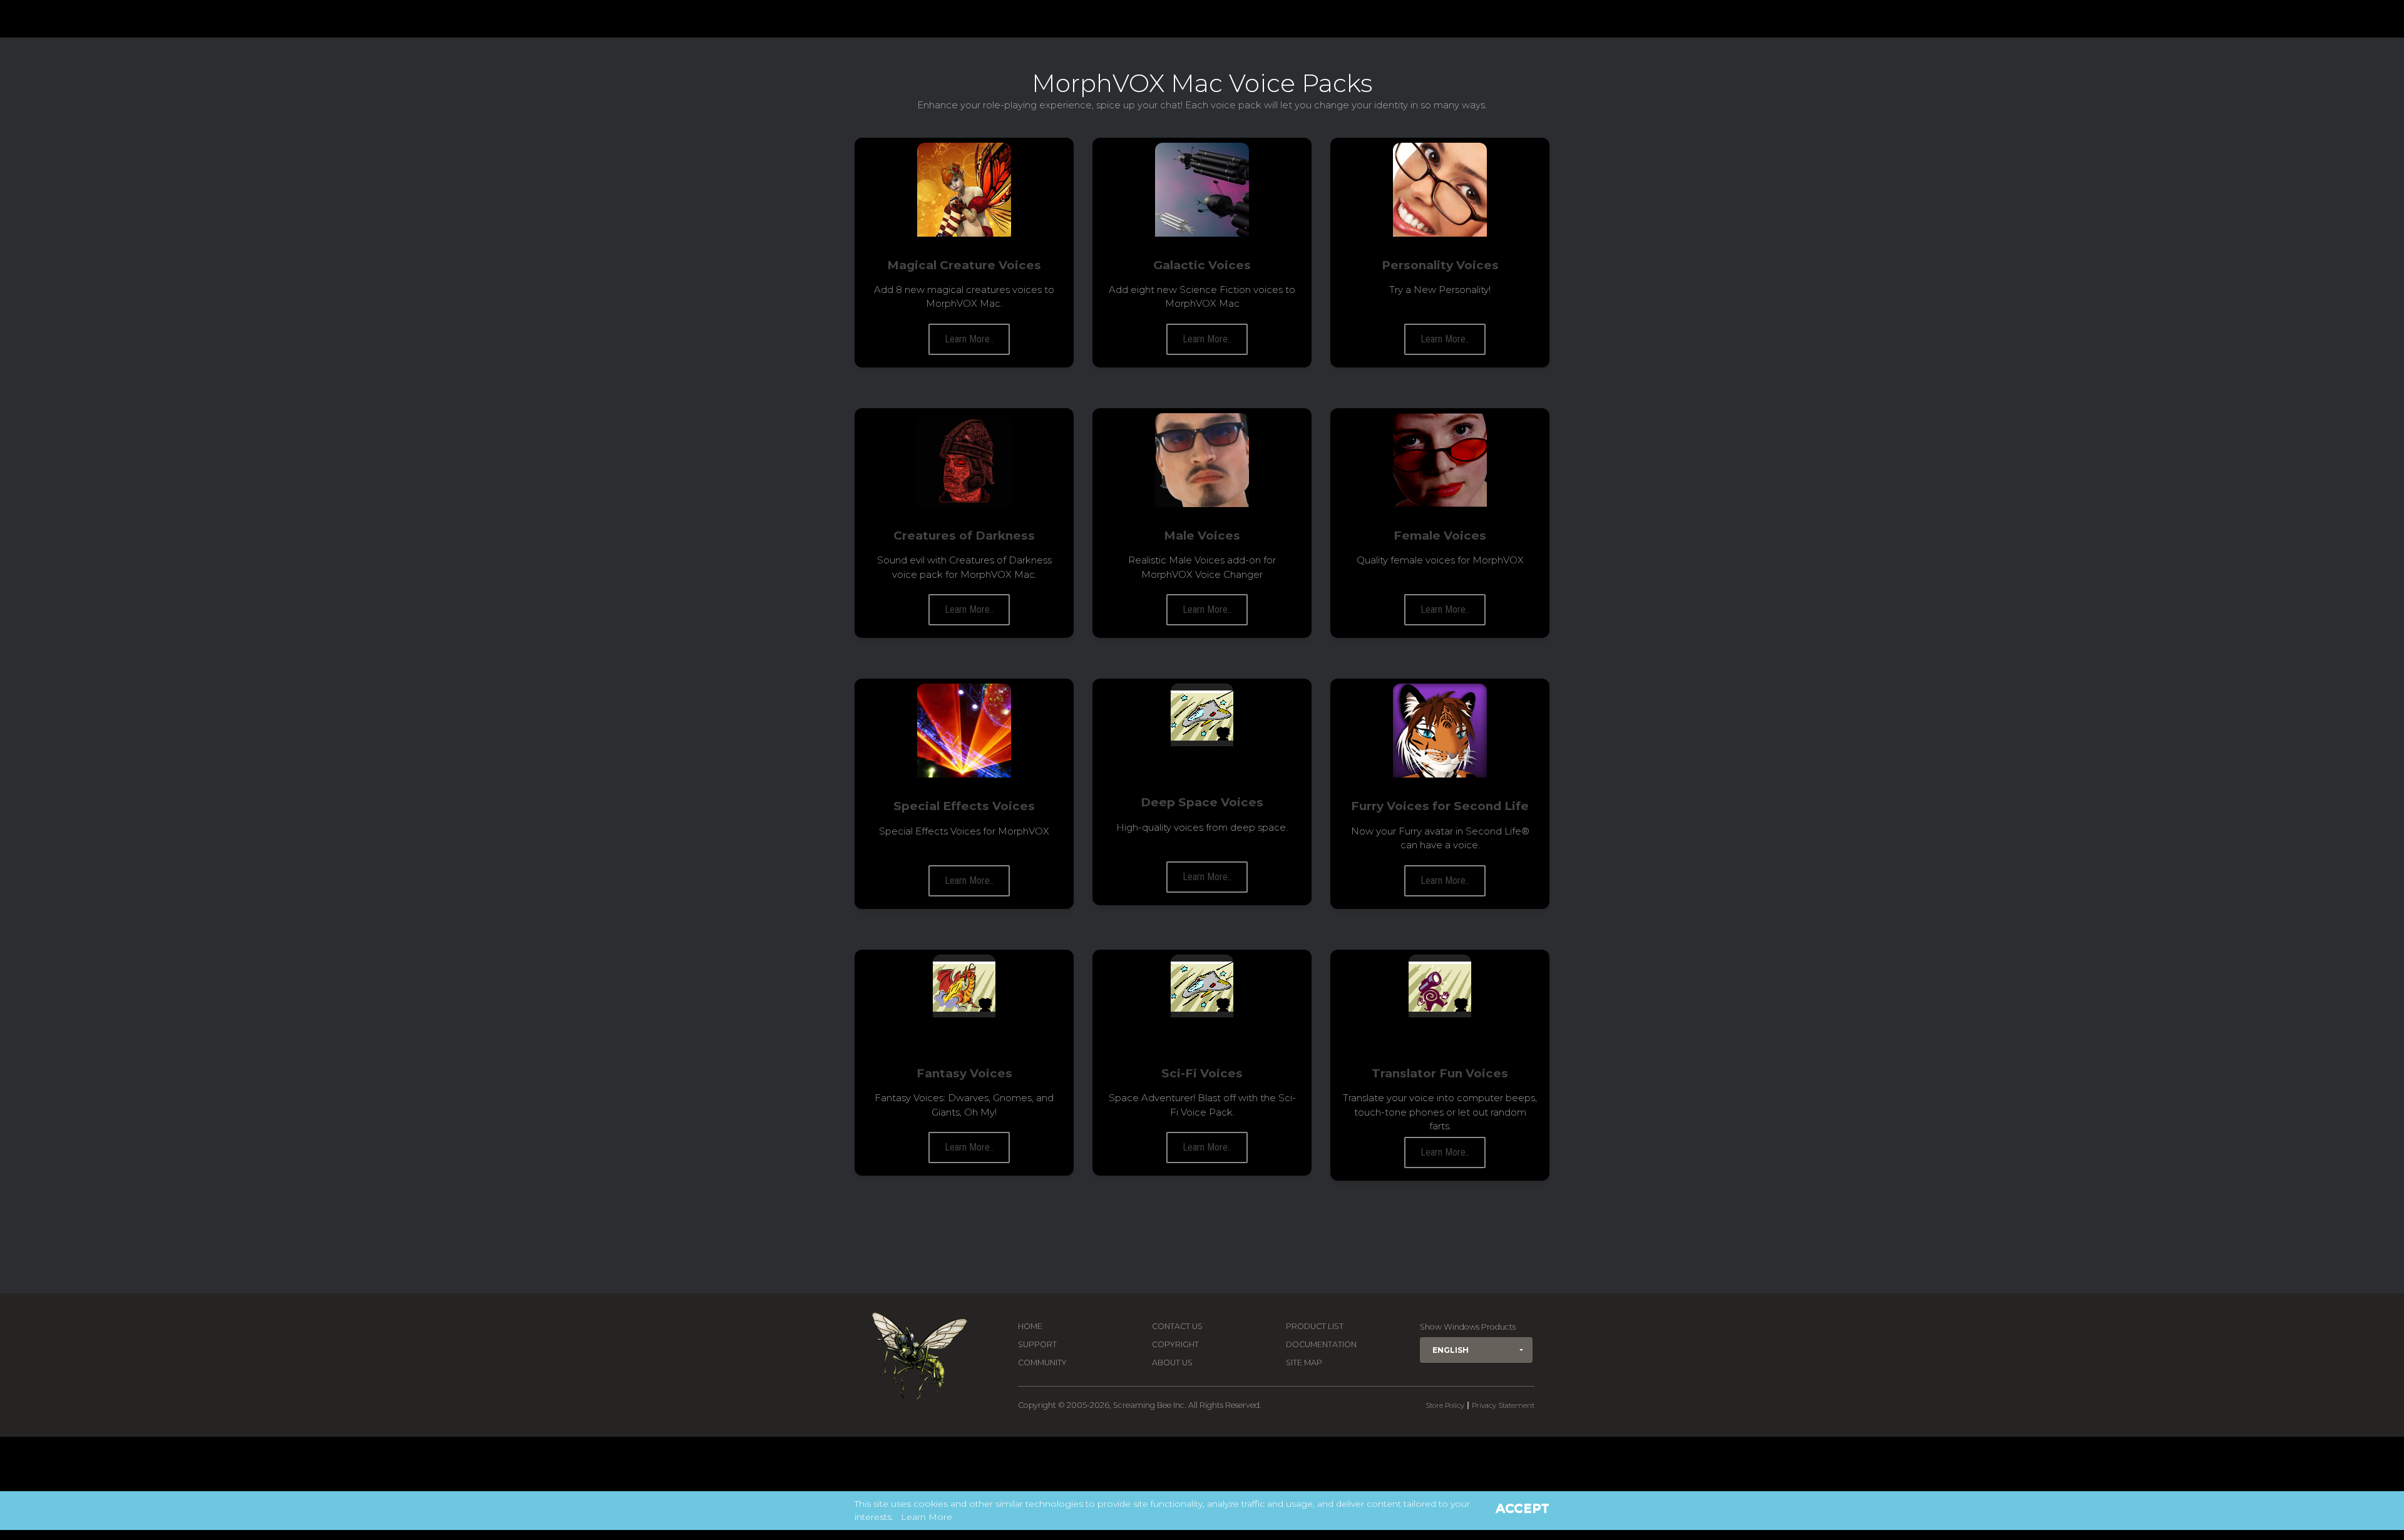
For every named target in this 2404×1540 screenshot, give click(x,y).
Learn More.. (969, 339)
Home (1030, 1326)
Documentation (1321, 1344)
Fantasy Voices (964, 1073)
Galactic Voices (1202, 265)
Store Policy (1445, 1405)
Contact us (1177, 1326)
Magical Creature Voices (964, 265)
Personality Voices (1440, 265)
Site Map (1304, 1363)
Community (1042, 1363)
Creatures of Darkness (964, 536)
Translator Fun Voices (1440, 1073)
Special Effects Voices (964, 806)
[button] (1476, 1350)
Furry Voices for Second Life (1440, 806)
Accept (1523, 1508)
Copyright (1175, 1344)
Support (1037, 1344)
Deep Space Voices (1202, 802)
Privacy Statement (1503, 1405)
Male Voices (1202, 536)
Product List (1315, 1326)
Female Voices (1440, 536)
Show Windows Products (1468, 1327)
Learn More (927, 1517)
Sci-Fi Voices (1202, 1073)
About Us (1172, 1363)
